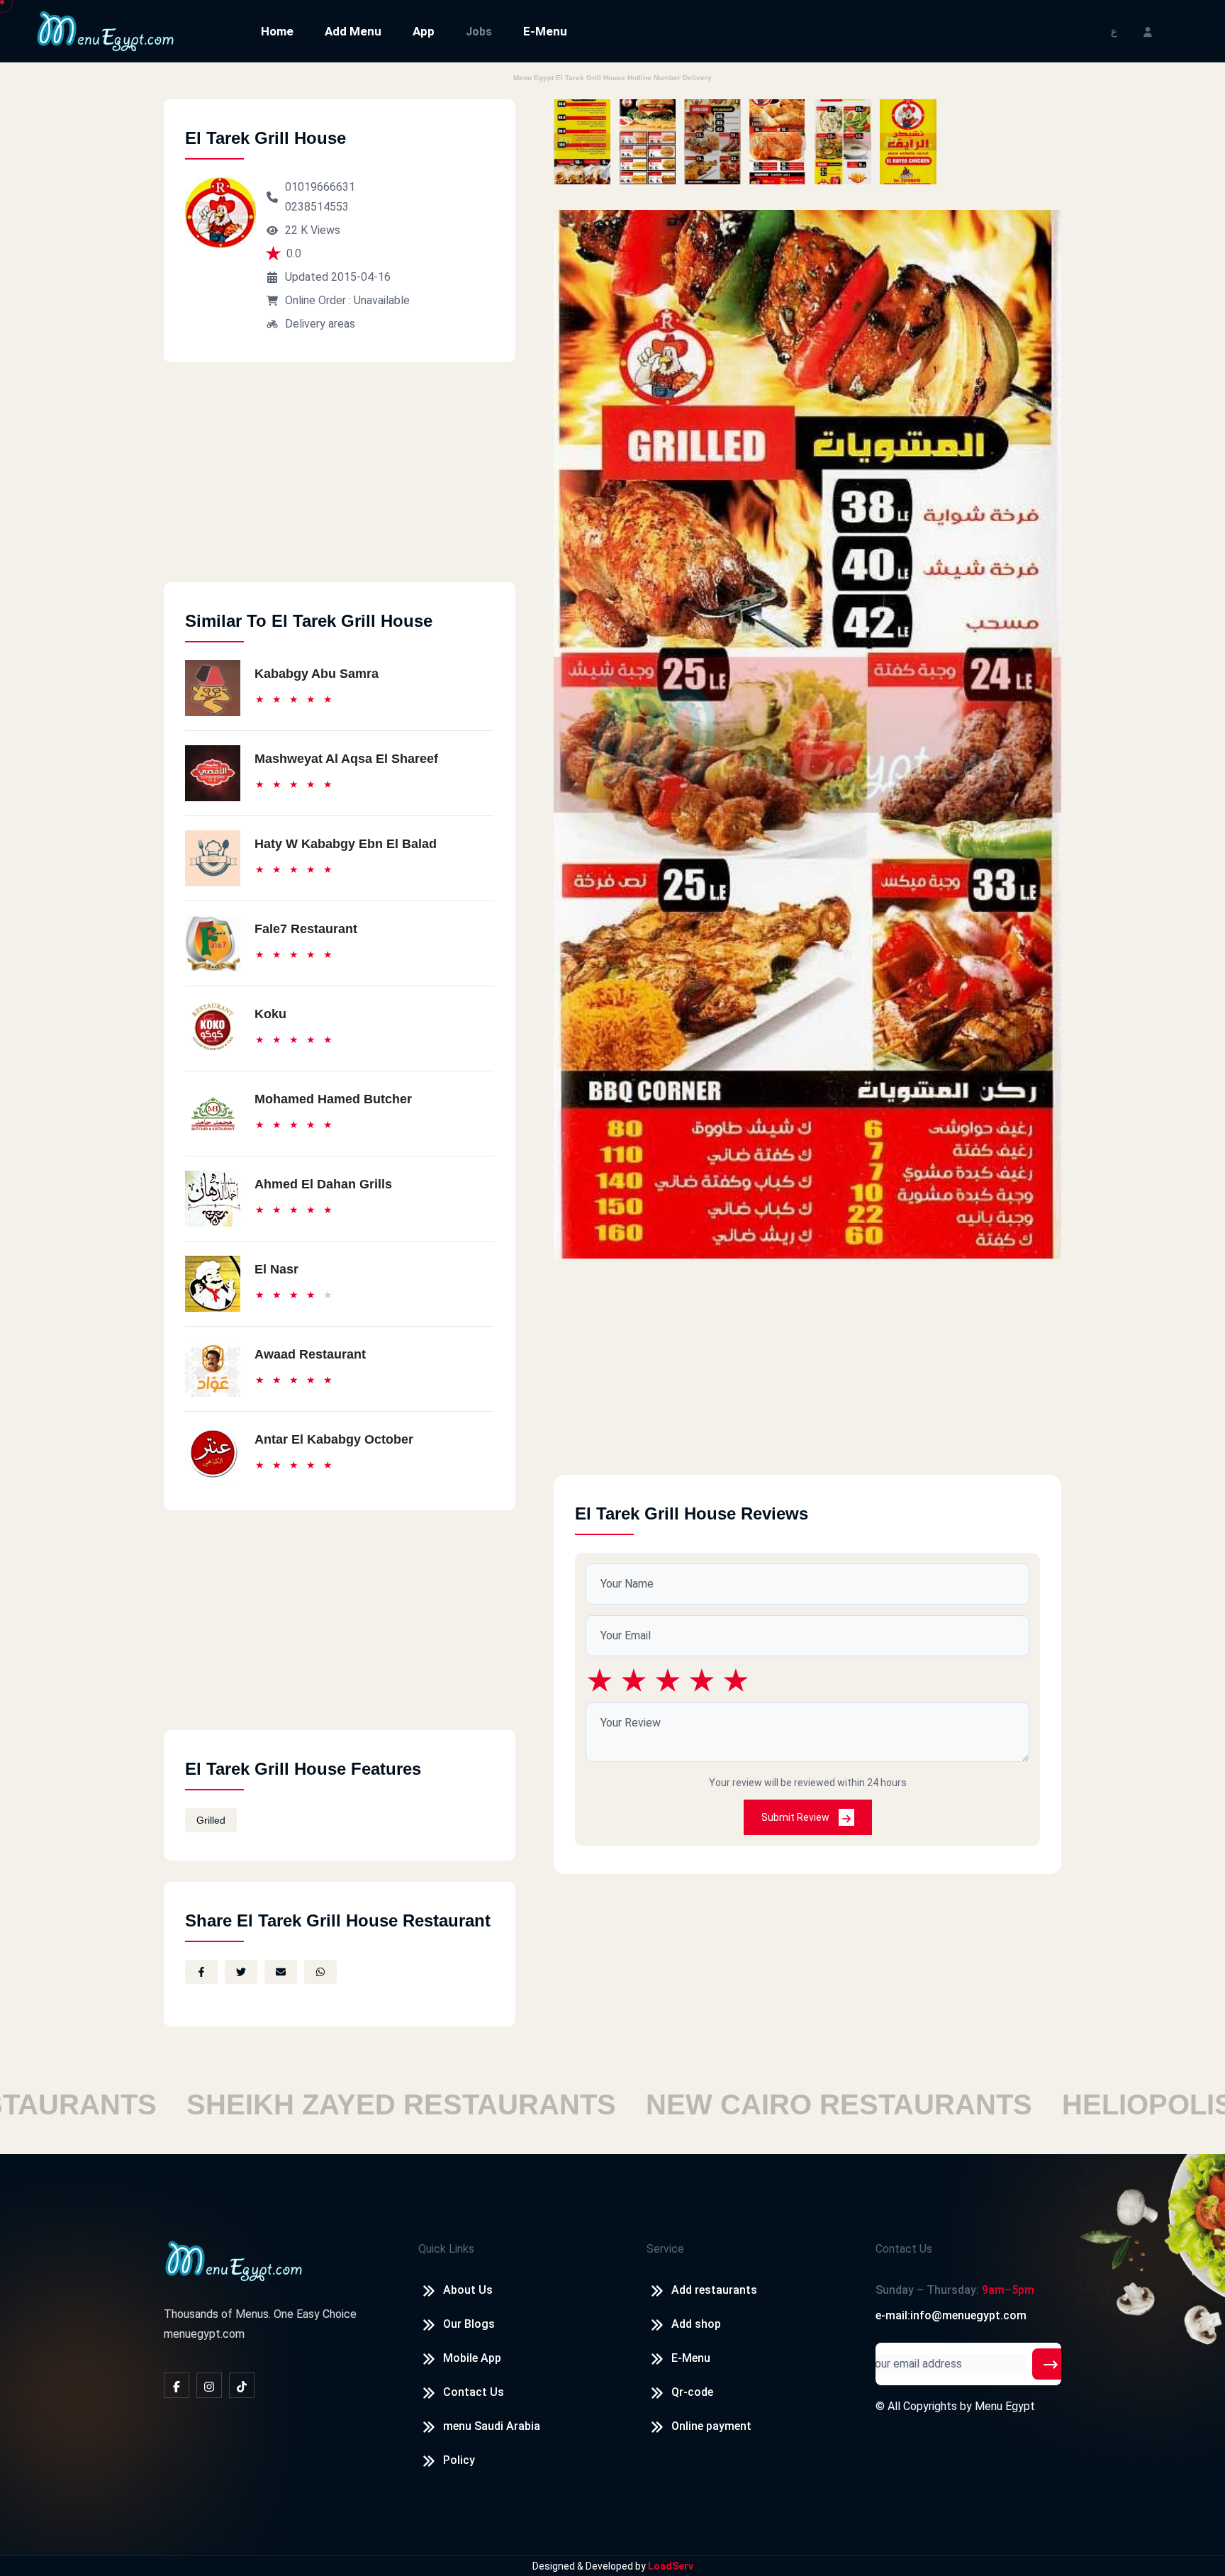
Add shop (696, 2324)
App (424, 31)
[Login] (1148, 31)
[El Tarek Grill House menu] (582, 142)
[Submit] (1051, 2364)
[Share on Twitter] (241, 1972)
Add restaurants (714, 2290)
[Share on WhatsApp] (320, 1972)
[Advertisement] (340, 483)
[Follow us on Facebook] (177, 2385)
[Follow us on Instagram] (209, 2385)
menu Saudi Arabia (492, 2426)
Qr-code (692, 2392)
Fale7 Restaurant (306, 929)
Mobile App (472, 2358)
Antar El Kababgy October (334, 1439)
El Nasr (276, 1269)
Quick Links (446, 2249)
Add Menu (353, 31)
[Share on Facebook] (201, 1972)
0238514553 (317, 207)
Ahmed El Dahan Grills (323, 1184)
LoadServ (671, 2566)
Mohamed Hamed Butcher (333, 1099)
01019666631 (320, 187)
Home (277, 31)
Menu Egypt (1005, 2406)
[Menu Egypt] (106, 30)
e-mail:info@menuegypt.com (951, 2315)
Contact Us (474, 2392)
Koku (270, 1014)
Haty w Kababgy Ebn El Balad (346, 844)
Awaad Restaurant (310, 1354)
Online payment (711, 2426)
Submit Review (796, 1817)
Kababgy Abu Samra (317, 674)
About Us (468, 2290)
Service (665, 2249)
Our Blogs (469, 2324)
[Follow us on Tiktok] (242, 2385)
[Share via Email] (281, 1972)
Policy (459, 2460)
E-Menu (545, 31)
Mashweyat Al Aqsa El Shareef (346, 759)
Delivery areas (320, 324)
